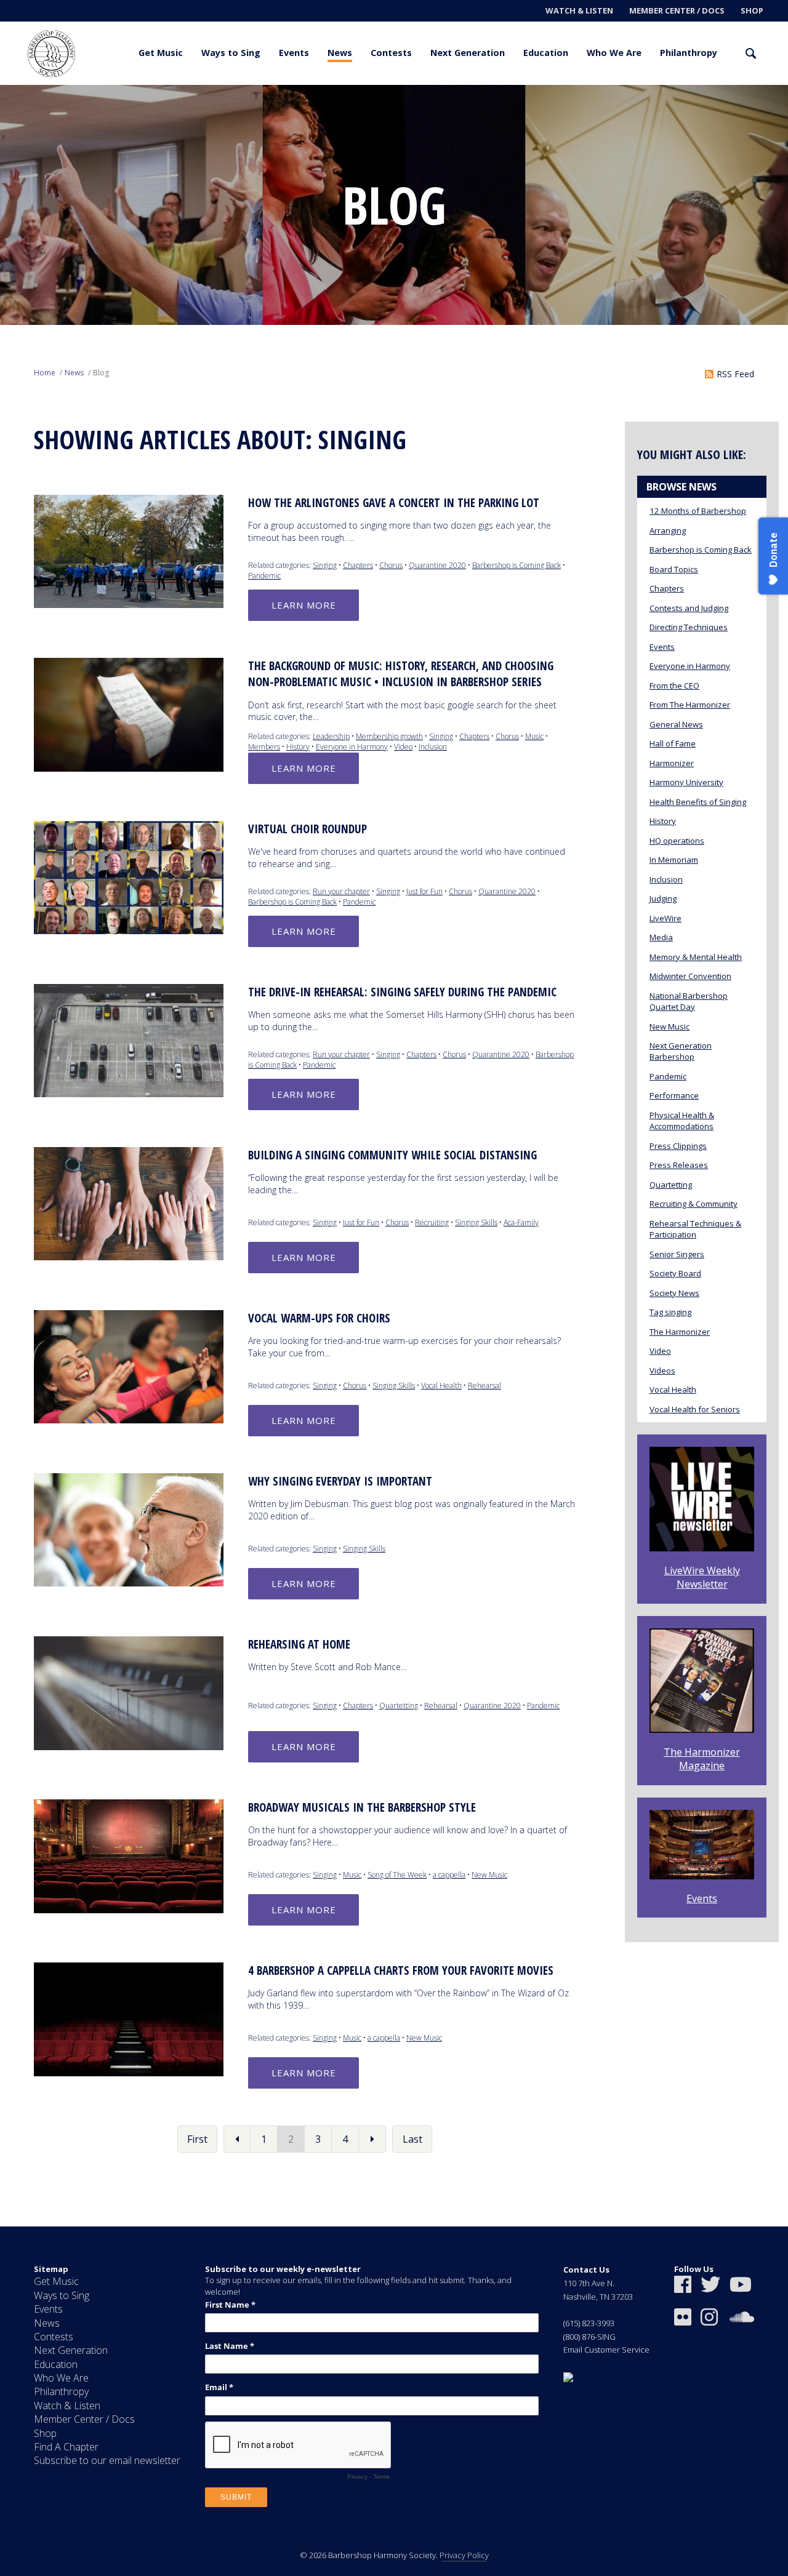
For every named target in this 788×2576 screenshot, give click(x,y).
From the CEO (674, 686)
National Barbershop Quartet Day (689, 1001)
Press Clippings (678, 1146)
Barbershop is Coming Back (517, 565)
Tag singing (670, 1312)
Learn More (304, 605)
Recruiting (432, 1222)
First (197, 2139)
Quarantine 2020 (437, 565)
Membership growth (389, 736)
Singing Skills (476, 1222)
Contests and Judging (689, 608)
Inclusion (433, 747)
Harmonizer (672, 763)
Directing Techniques (689, 627)
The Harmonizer (680, 1332)
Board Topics (674, 569)
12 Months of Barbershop (698, 511)
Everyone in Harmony (352, 747)
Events (294, 53)
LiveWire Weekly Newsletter (702, 1577)
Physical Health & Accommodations (682, 1121)
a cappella (449, 1875)
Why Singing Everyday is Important (340, 1481)
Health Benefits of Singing (698, 802)
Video (403, 747)
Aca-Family (521, 1222)
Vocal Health (441, 1386)
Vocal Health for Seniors (695, 1409)
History (298, 747)
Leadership (331, 736)
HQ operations (677, 841)
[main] (394, 1156)
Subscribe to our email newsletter (107, 2460)
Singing (325, 565)
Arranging (668, 530)
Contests (391, 53)
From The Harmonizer (690, 705)
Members (264, 747)
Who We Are (614, 53)
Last (412, 2139)
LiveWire (665, 918)
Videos (662, 1370)
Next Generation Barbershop (681, 1051)
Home (45, 373)
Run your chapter (341, 891)
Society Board (675, 1273)
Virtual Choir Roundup (308, 829)
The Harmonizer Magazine (702, 1759)
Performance (674, 1095)
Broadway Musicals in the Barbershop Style (362, 1807)
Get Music (161, 53)
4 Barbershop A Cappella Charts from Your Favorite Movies (401, 1970)
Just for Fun (424, 891)
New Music (489, 1875)
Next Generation (468, 53)
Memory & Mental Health (696, 957)
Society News (674, 1293)
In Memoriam (674, 860)
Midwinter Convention (690, 976)
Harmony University (686, 782)
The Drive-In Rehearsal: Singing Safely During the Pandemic (402, 992)
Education (546, 53)
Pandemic (264, 576)
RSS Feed (735, 374)
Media (661, 937)
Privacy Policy (464, 2555)
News (340, 53)
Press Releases (679, 1165)
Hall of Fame (673, 743)
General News (676, 724)
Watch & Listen (579, 10)
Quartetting (399, 1706)
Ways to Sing (231, 53)
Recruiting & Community (694, 1204)
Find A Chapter (66, 2447)
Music (534, 736)
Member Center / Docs (677, 10)
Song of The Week (397, 1875)
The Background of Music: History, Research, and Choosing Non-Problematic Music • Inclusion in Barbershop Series (401, 674)
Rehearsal (484, 1386)
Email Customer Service (606, 2350)
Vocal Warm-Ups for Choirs (319, 1318)
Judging (663, 898)
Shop (752, 10)
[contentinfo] (394, 2401)
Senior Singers (677, 1254)
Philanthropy (689, 53)
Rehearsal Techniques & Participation (695, 1229)
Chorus (391, 565)
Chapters (358, 565)
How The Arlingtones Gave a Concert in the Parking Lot (394, 503)
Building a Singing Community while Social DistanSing (392, 1155)
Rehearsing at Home (299, 1644)
